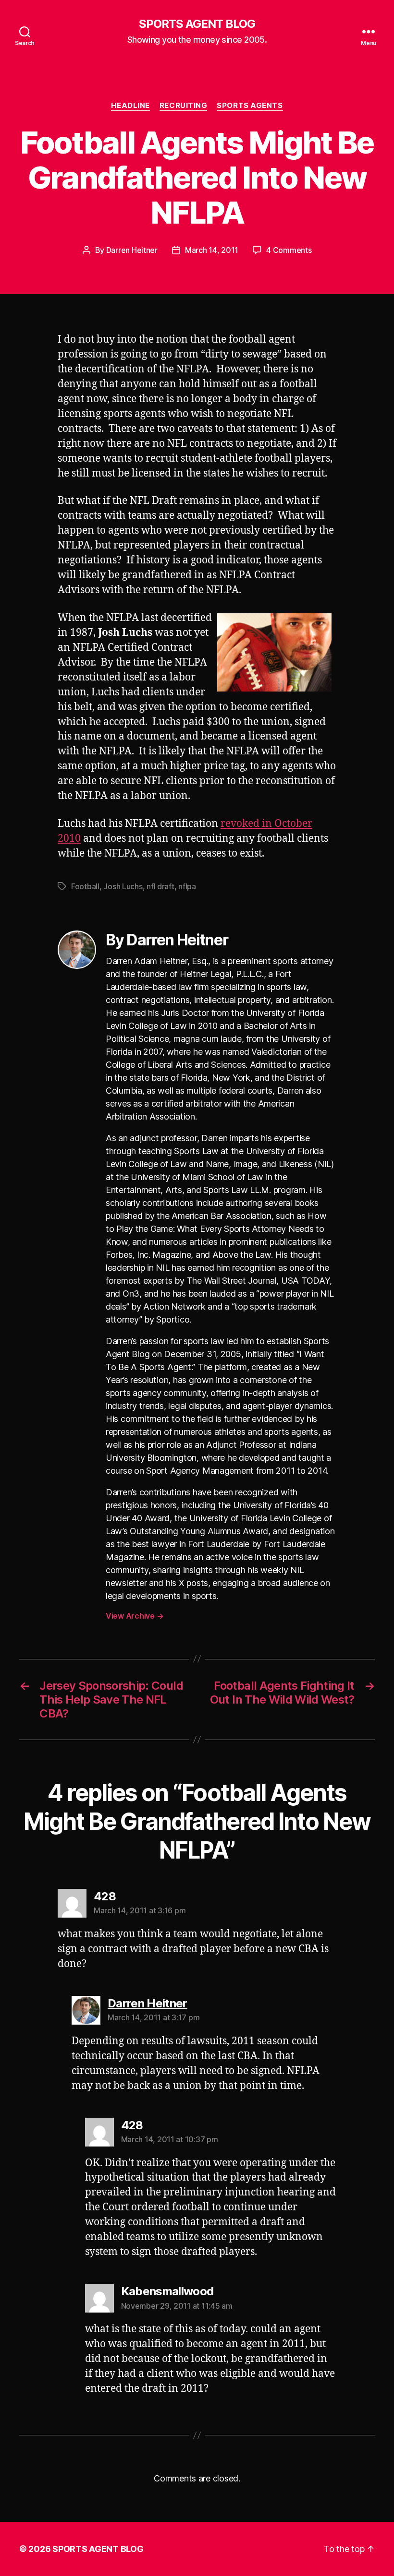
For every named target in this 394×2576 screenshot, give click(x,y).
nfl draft (160, 886)
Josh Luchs (123, 886)
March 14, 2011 (212, 250)
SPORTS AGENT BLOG (197, 24)
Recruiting (184, 106)
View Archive (135, 1616)
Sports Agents (250, 106)
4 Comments (289, 250)
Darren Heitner (132, 250)
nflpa (187, 886)
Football (85, 886)
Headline (130, 106)
